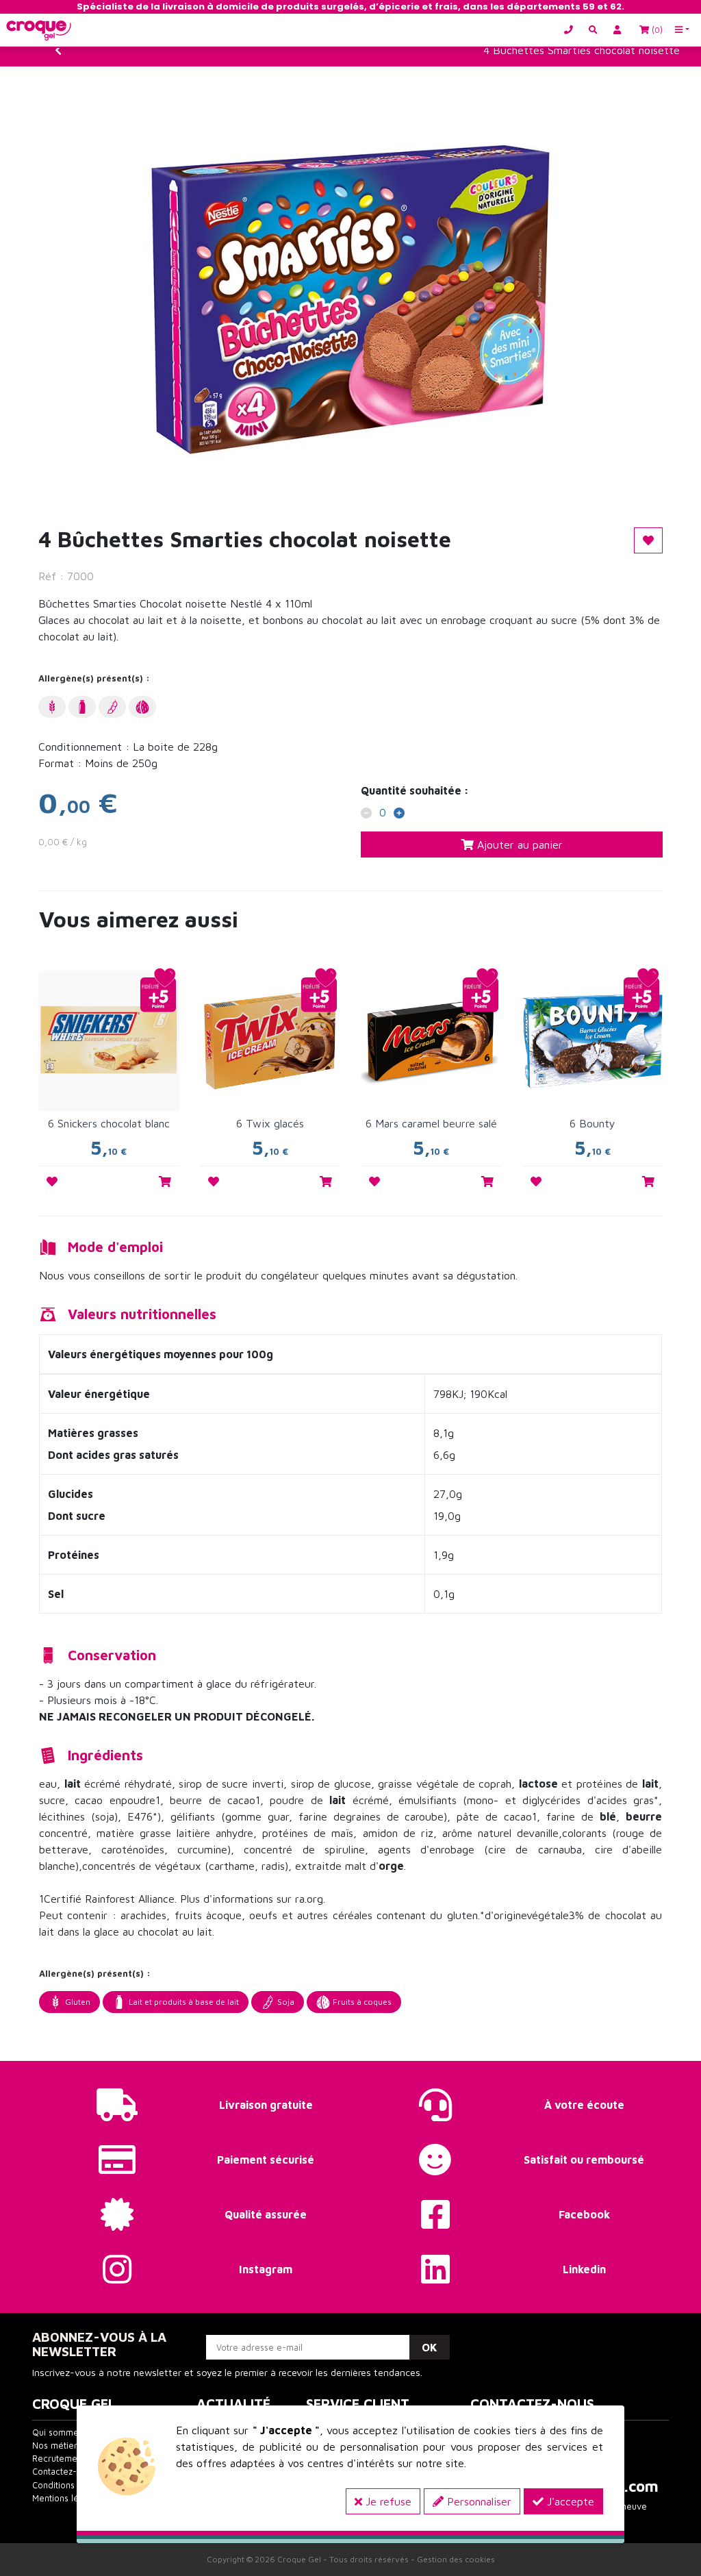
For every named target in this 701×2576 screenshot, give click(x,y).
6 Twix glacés (270, 1123)
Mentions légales (66, 2498)
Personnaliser (477, 2501)
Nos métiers (57, 2446)
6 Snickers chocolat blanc (109, 1123)
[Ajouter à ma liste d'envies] (52, 1181)
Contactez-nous (64, 2472)
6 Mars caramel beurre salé (431, 1123)
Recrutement (59, 2459)
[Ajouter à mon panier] (165, 1181)
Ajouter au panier (518, 845)
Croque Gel (299, 2559)
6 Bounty (592, 1123)
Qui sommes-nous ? (73, 2433)
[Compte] (620, 30)
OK (430, 2347)
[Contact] (572, 30)
